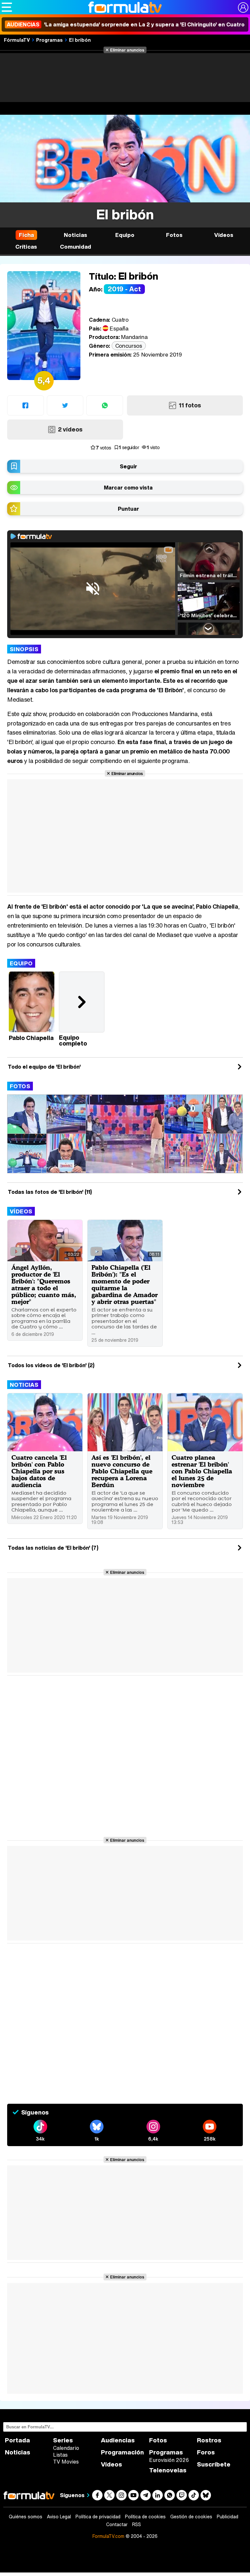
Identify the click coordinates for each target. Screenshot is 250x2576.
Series (63, 2440)
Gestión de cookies (191, 2517)
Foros (206, 2452)
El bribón (80, 40)
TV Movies (66, 2462)
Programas (49, 40)
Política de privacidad (98, 2517)
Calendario (66, 2448)
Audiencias (118, 2440)
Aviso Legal (59, 2517)
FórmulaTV (17, 40)
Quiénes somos (26, 2517)
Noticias (24, 1385)
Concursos (129, 346)
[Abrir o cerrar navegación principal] (7, 7)
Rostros (209, 2440)
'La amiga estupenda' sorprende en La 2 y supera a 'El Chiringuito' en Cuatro (126, 24)
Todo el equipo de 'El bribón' (44, 1067)
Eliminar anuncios (127, 50)
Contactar (117, 2525)
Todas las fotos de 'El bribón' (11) (50, 1192)
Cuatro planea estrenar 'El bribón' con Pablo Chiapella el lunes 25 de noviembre (202, 1471)
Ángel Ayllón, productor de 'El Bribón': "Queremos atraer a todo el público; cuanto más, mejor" (44, 1284)
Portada (17, 2440)
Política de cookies (145, 2517)
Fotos (20, 1086)
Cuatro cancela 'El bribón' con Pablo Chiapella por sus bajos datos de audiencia (39, 1471)
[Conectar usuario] (243, 7)
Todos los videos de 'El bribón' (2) (51, 1365)
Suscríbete (214, 2464)
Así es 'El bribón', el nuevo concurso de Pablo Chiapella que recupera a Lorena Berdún (122, 1471)
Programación (122, 2452)
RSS (137, 2525)
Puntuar (128, 509)
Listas (60, 2455)
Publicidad (228, 2517)
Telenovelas (168, 2470)
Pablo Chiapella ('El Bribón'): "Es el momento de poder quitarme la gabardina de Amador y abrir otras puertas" (125, 1284)
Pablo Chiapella (31, 1038)
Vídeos (21, 1211)
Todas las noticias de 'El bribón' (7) (53, 1548)
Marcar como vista (128, 488)
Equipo (21, 963)
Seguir (128, 466)
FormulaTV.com (108, 2536)
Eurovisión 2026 (169, 2460)
